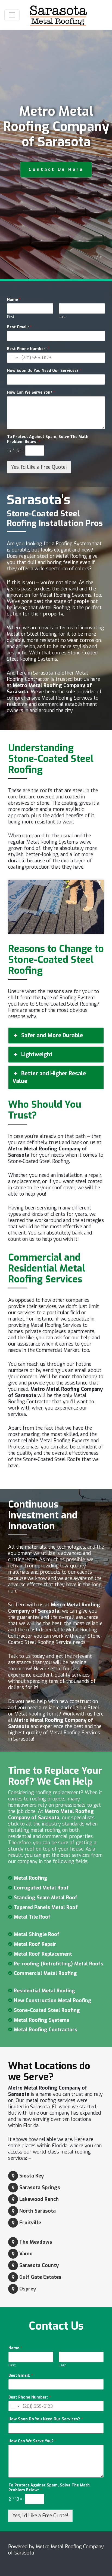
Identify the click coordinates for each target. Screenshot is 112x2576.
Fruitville (30, 2223)
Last (62, 317)
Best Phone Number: (28, 349)
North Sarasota (38, 2211)
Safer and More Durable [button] (52, 1035)
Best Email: (19, 327)
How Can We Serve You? (31, 393)
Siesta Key (32, 2176)
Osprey (28, 2289)
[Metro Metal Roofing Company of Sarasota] (58, 15)
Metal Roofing (31, 1878)
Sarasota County (39, 2265)
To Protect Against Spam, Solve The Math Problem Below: (48, 439)
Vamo (26, 2254)
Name (14, 300)
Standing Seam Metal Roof (46, 1898)
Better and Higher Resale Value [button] (49, 1077)
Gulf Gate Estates (40, 2277)
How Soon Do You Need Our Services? (44, 371)
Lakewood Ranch (39, 2199)
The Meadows (36, 2242)
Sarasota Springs (40, 2188)
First (11, 317)
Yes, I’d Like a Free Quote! (39, 467)
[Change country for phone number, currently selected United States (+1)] (13, 358)
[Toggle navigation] (12, 15)
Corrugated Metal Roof (41, 1888)
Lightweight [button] (37, 1054)
